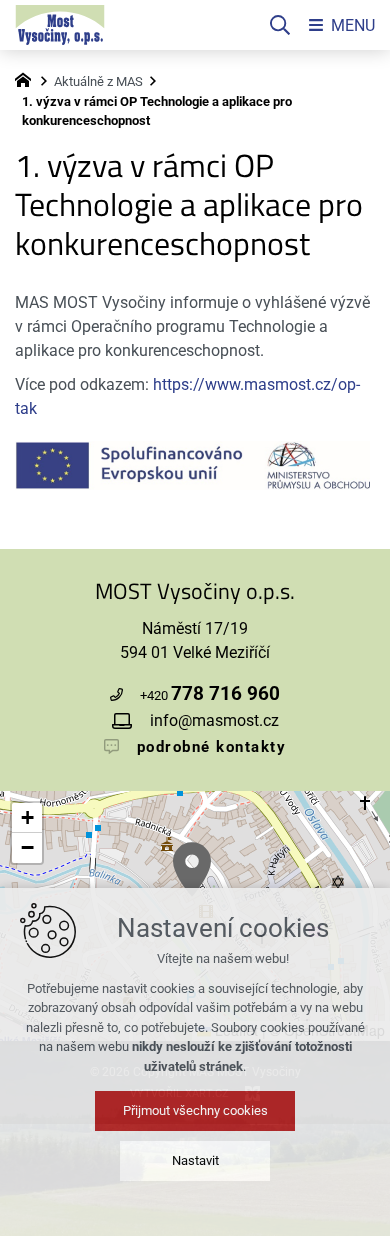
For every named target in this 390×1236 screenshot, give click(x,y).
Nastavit (195, 1160)
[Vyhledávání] (280, 25)
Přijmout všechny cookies (195, 1110)
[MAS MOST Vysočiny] (28, 78)
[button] (192, 869)
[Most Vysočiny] (60, 25)
